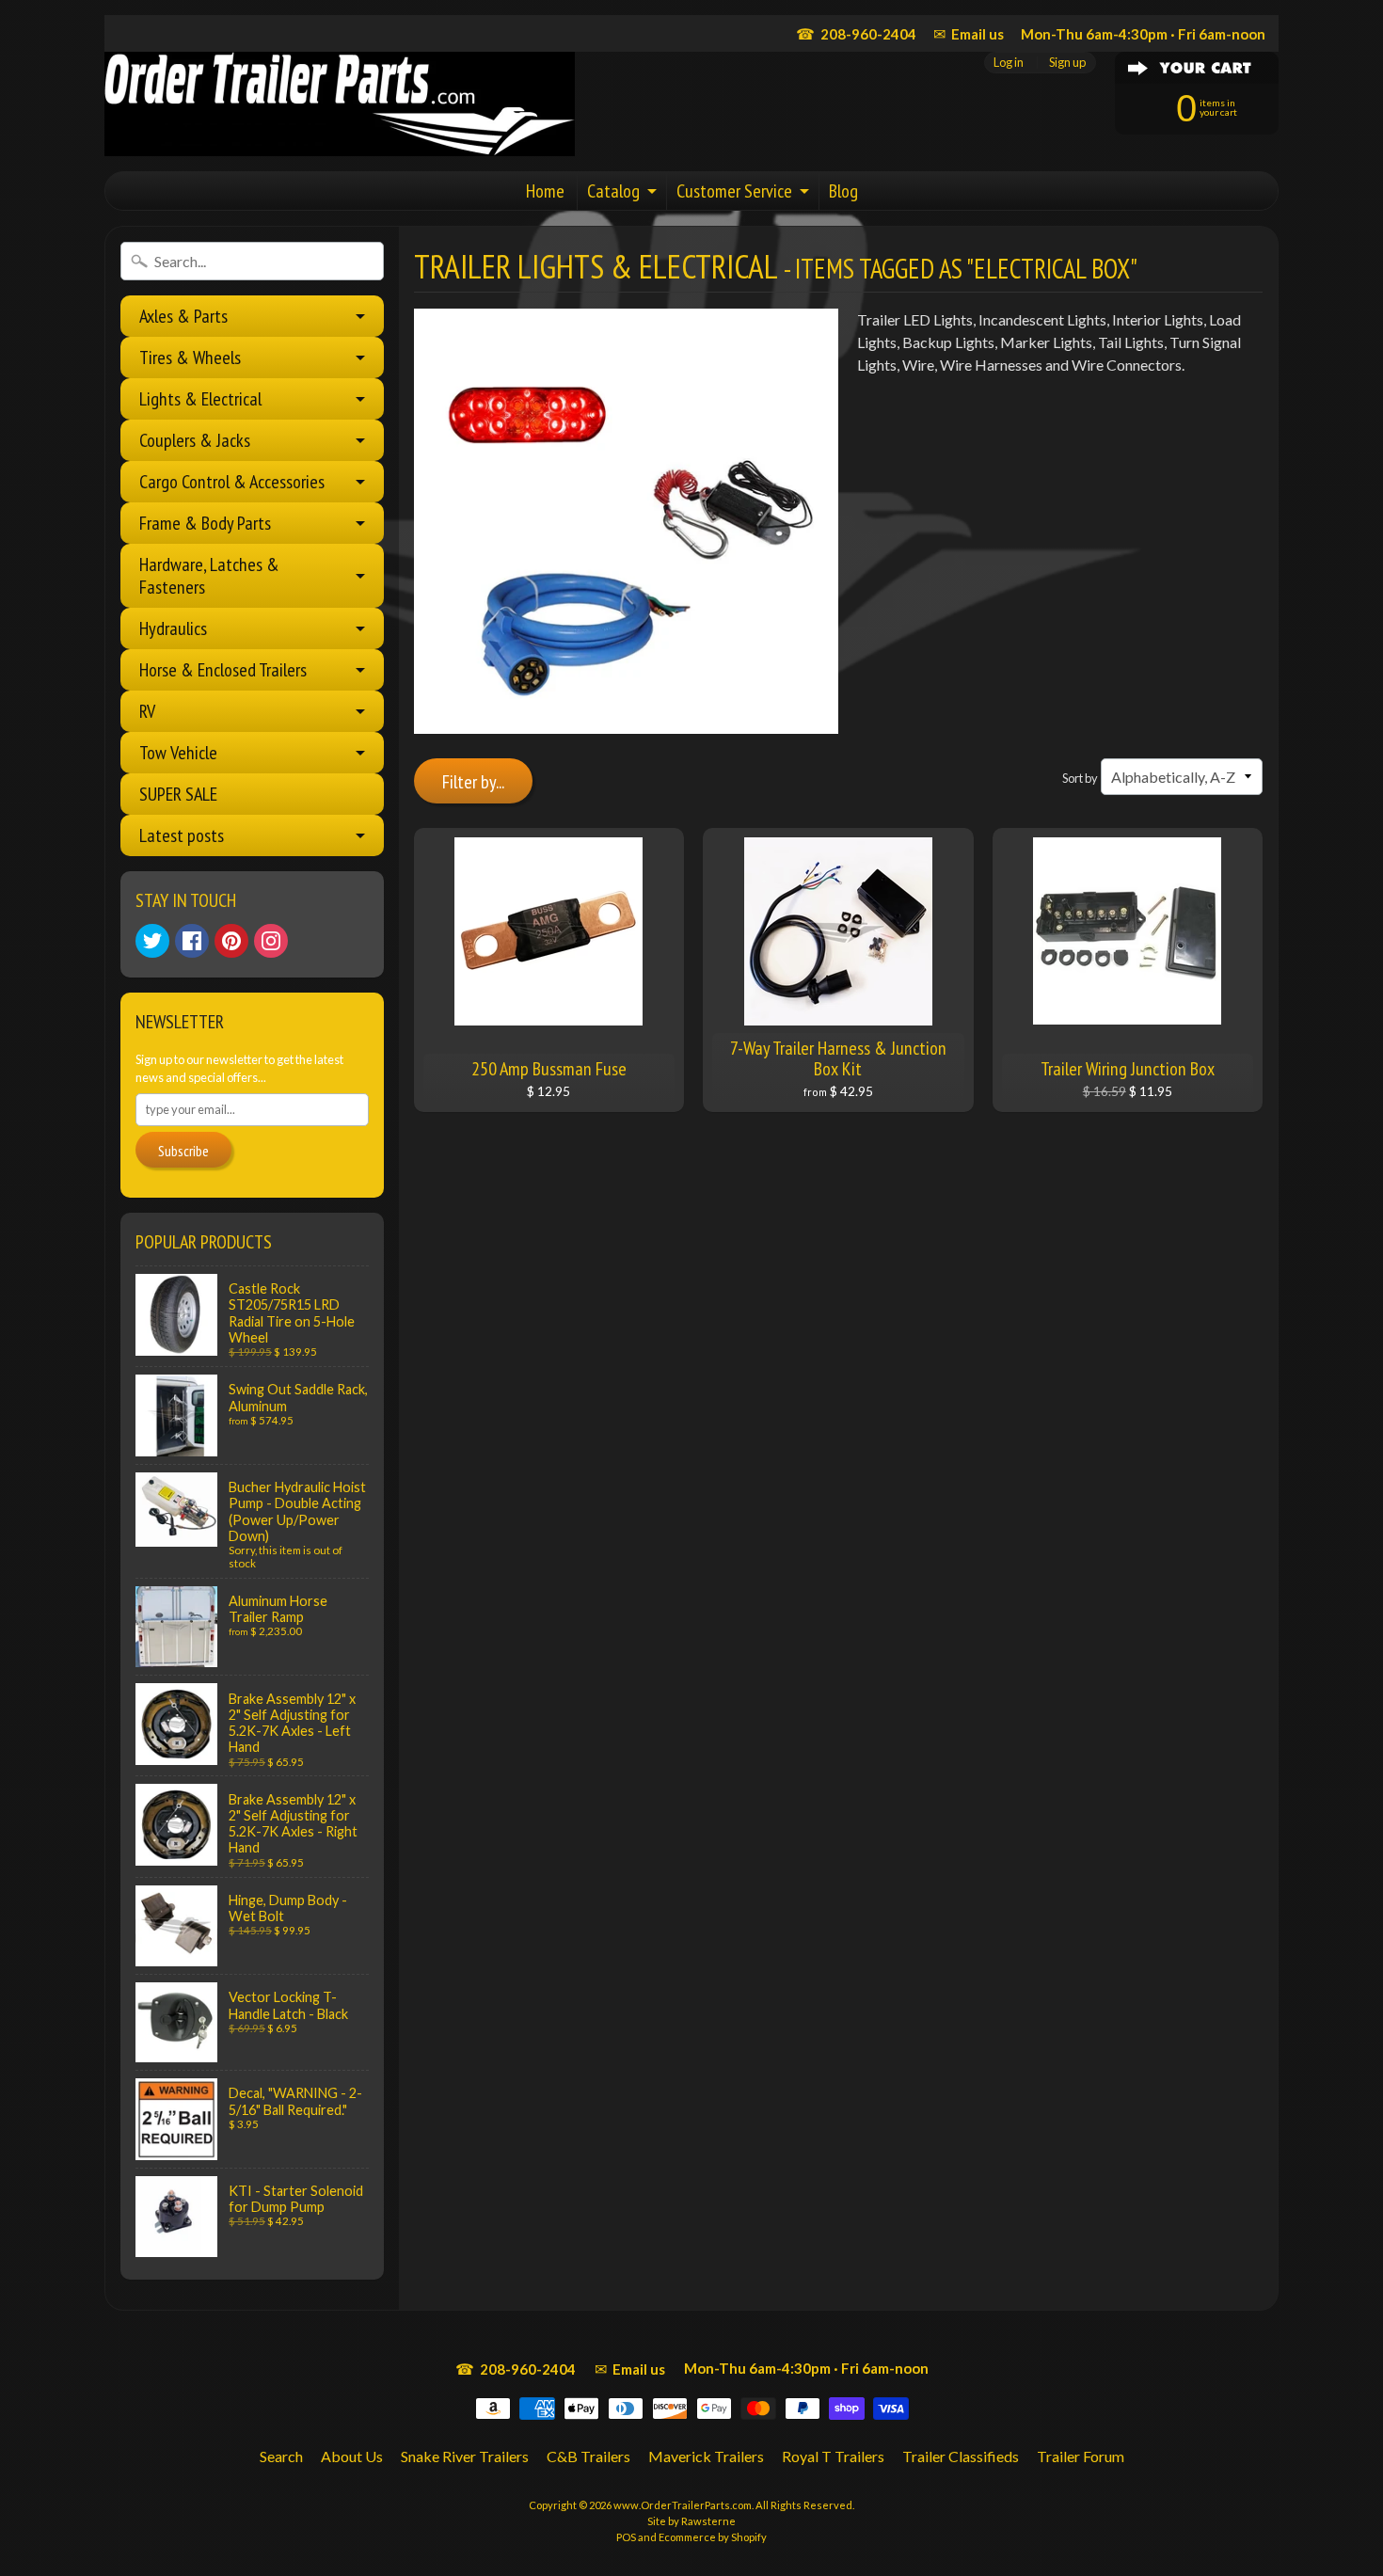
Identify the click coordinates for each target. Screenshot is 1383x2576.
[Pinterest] (231, 941)
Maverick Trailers (706, 2456)
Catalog (613, 191)
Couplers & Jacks (195, 440)
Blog (843, 191)
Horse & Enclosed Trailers (223, 670)
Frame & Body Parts (205, 523)
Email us (969, 33)
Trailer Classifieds (961, 2456)
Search (281, 2456)
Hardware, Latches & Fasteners (209, 576)
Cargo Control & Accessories (232, 482)
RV (147, 711)
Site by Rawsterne (691, 2521)
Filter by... (473, 782)
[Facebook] (192, 941)
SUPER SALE (178, 794)
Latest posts (182, 835)
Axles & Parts (183, 316)
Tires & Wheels (190, 358)
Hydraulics (173, 628)
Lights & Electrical (200, 399)
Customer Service (734, 191)
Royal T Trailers (833, 2456)
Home (545, 191)
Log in (1009, 63)
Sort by (1080, 778)
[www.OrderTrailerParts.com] (340, 104)
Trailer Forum (1081, 2456)
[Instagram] (271, 941)
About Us (352, 2456)
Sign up (1067, 63)
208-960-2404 (856, 33)
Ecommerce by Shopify (713, 2537)
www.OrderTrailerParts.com (683, 2505)
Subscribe (183, 1151)
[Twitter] (152, 941)
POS (626, 2537)
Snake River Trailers (465, 2456)
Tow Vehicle (178, 753)
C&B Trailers (588, 2456)
